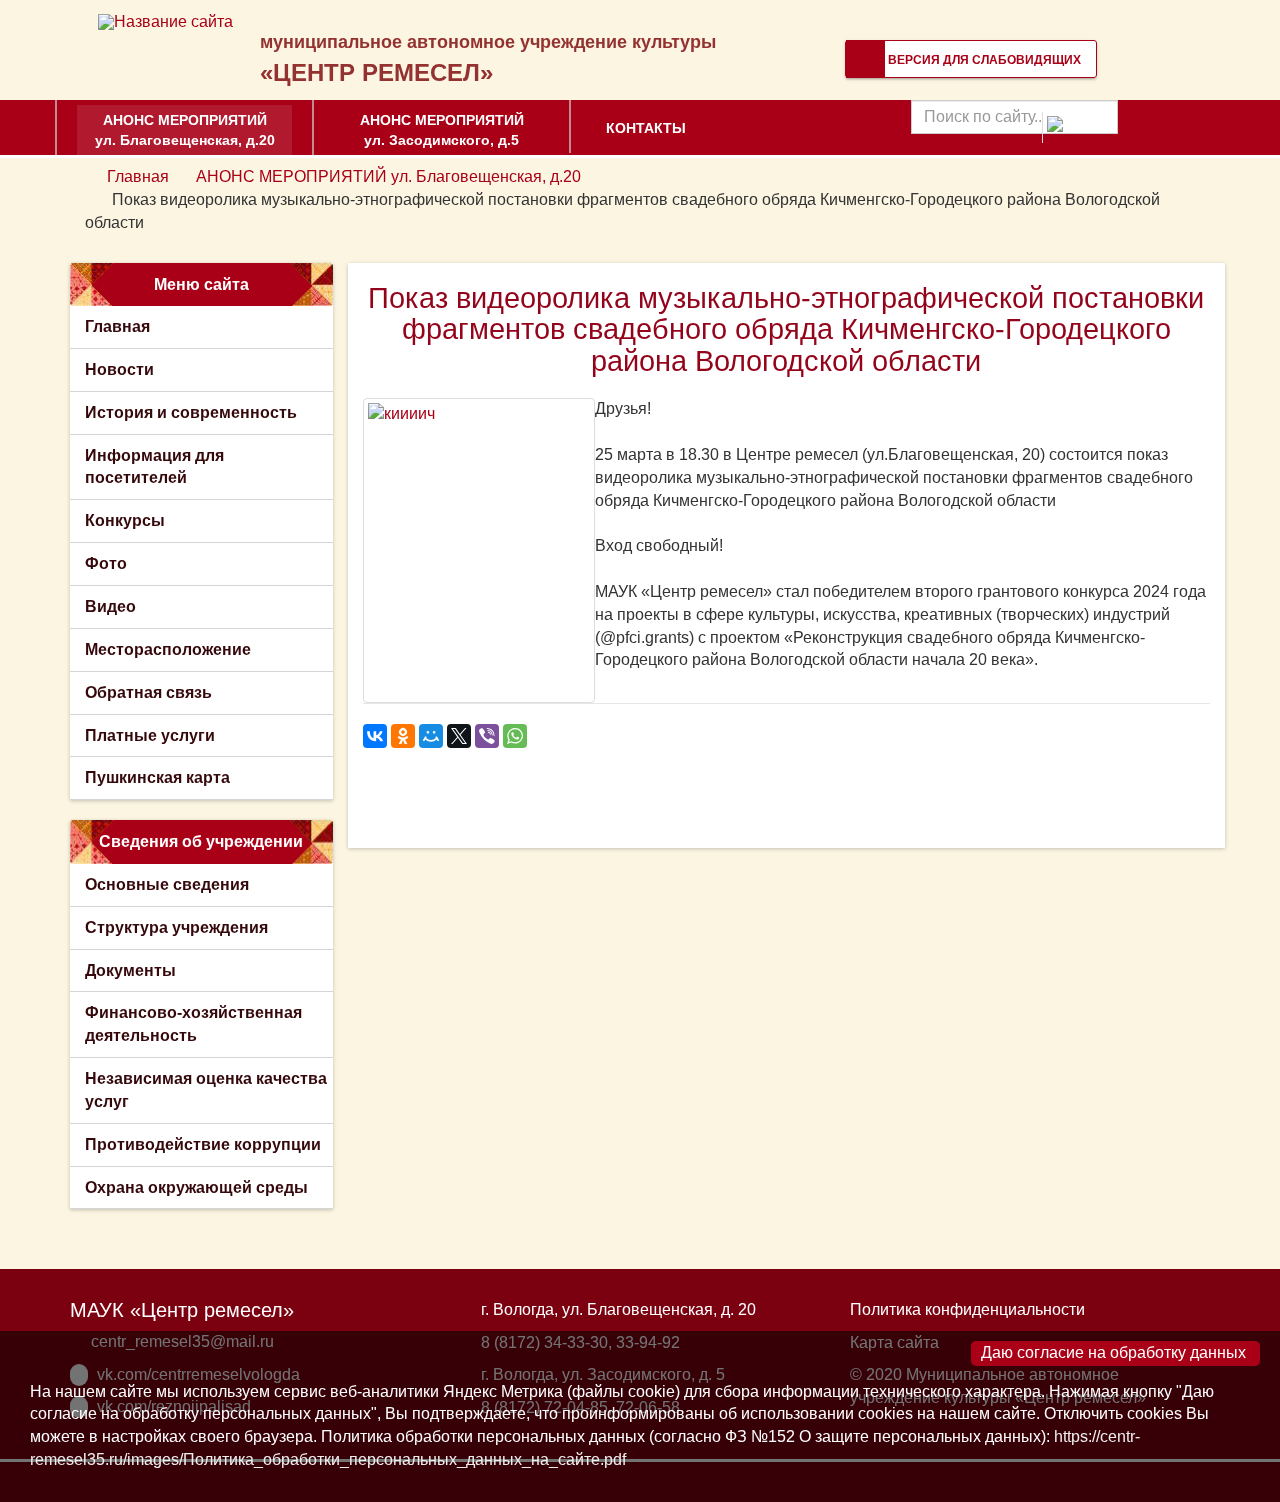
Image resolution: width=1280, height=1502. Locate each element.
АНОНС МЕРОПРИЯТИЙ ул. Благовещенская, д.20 (185, 130)
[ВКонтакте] (375, 736)
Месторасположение (168, 649)
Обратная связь (148, 692)
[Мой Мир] (431, 736)
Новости (119, 369)
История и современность (191, 412)
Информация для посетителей (154, 467)
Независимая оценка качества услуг (206, 1090)
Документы (130, 970)
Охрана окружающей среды (196, 1187)
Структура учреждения (176, 927)
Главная (138, 176)
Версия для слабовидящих (983, 60)
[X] (459, 736)
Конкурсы (125, 520)
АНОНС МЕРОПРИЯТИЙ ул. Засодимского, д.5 (442, 130)
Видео (110, 606)
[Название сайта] (165, 21)
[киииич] (479, 550)
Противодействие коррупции (203, 1144)
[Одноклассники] (403, 736)
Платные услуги (150, 735)
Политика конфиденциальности (967, 1309)
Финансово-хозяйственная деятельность (193, 1024)
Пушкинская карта (157, 777)
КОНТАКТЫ (646, 128)
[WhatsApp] (515, 736)
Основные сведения (167, 884)
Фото (106, 563)
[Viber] (487, 736)
